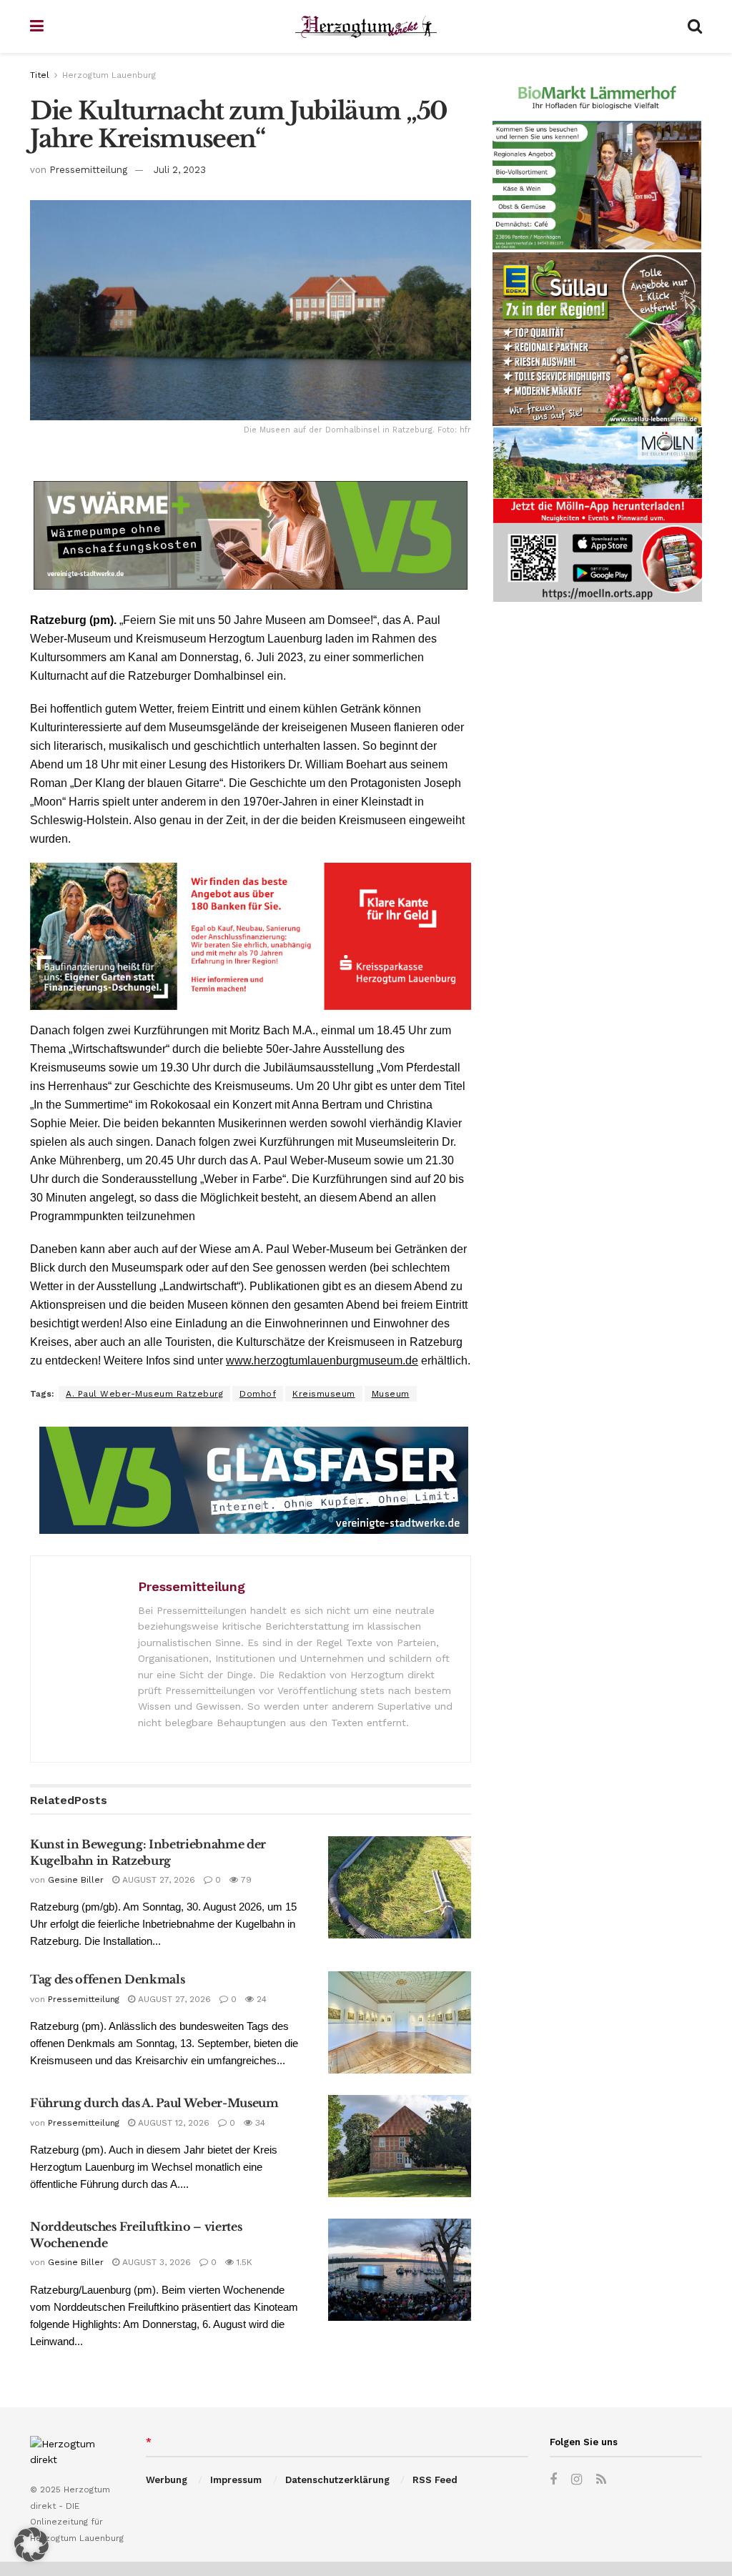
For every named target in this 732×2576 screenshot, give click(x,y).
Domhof (258, 1394)
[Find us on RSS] (601, 2480)
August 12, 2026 (172, 2123)
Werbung (167, 2480)
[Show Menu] (37, 26)
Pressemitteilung (88, 170)
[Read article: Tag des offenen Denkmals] (400, 2022)
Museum (391, 1394)
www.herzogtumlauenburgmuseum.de (322, 1361)
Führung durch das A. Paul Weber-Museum (154, 2103)
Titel (40, 75)
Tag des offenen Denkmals (107, 1979)
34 (259, 2123)
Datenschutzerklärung (337, 2480)
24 (260, 1999)
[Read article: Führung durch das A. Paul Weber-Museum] (400, 2146)
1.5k (243, 2262)
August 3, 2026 (155, 2262)
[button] (31, 2545)
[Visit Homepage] (366, 27)
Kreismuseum (324, 1394)
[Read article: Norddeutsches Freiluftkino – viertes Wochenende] (400, 2270)
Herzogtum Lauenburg (109, 75)
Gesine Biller (76, 1880)
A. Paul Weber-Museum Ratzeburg (144, 1394)
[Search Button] (695, 26)
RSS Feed (435, 2480)
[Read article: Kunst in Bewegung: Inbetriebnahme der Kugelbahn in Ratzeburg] (400, 1887)
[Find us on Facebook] (553, 2480)
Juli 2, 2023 (180, 170)
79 (245, 1880)
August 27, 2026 (157, 1880)
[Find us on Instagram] (577, 2480)
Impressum (236, 2480)
